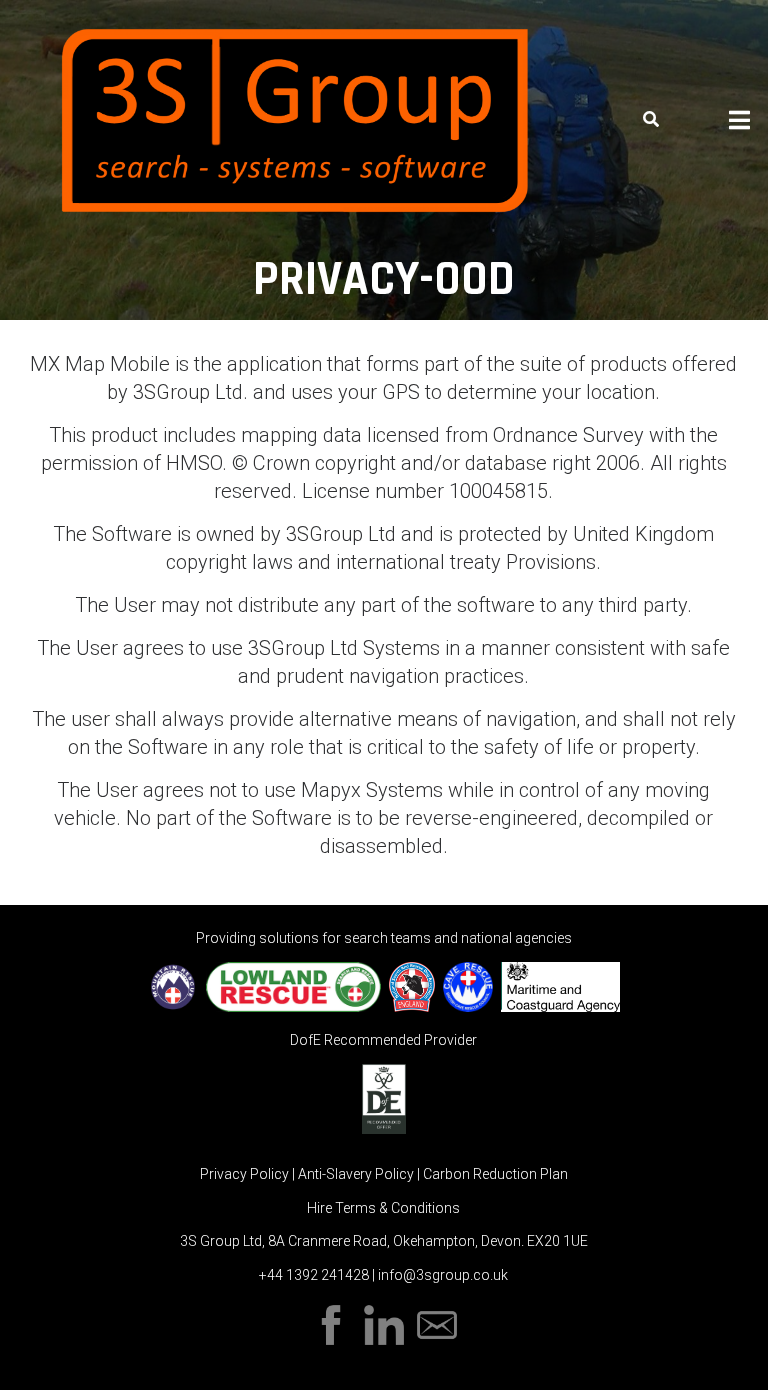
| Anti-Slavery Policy (354, 1174)
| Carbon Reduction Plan (492, 1174)
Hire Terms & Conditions (383, 1208)
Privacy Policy (246, 1174)
